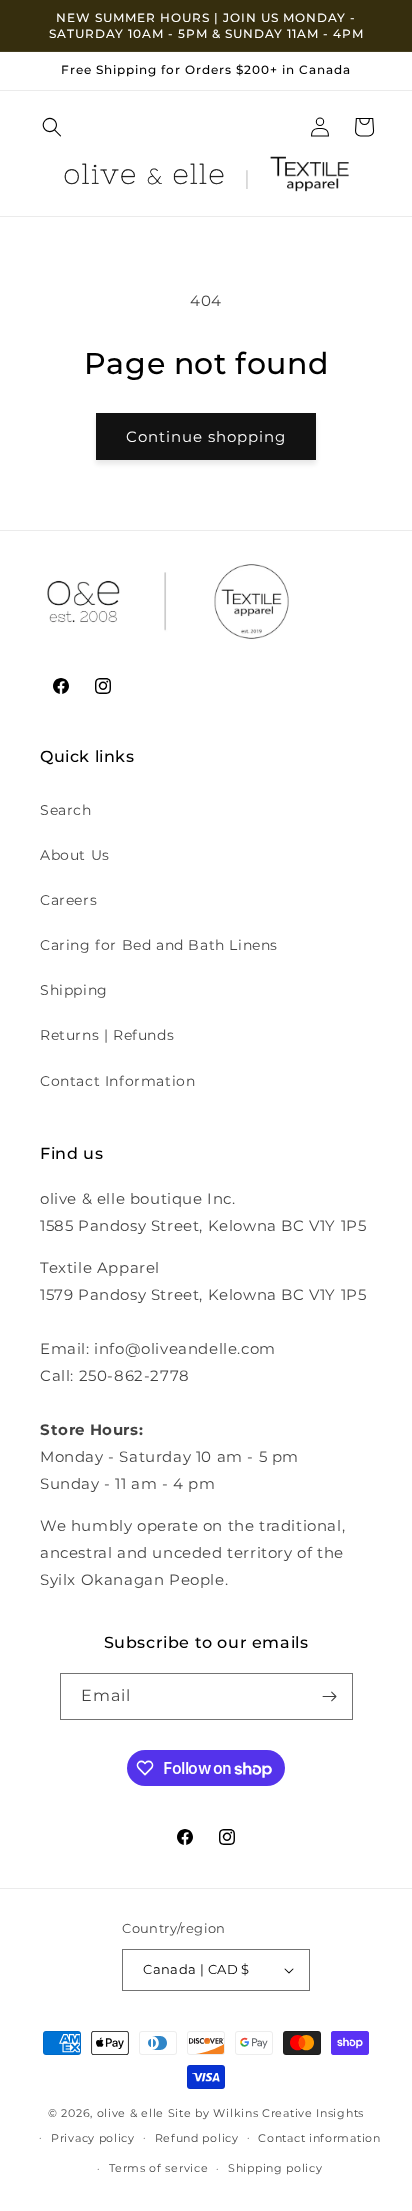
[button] (52, 127)
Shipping (74, 990)
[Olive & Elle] (144, 178)
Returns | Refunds (107, 1035)
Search (66, 810)
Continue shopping (206, 436)
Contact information (319, 2138)
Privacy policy (93, 2138)
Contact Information (117, 1081)
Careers (68, 900)
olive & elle (130, 2113)
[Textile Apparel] (309, 178)
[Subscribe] (330, 1696)
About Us (75, 855)
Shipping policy (275, 2168)
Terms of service (158, 2168)
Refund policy (197, 2138)
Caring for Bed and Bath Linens (159, 945)
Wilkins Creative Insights (288, 2113)
